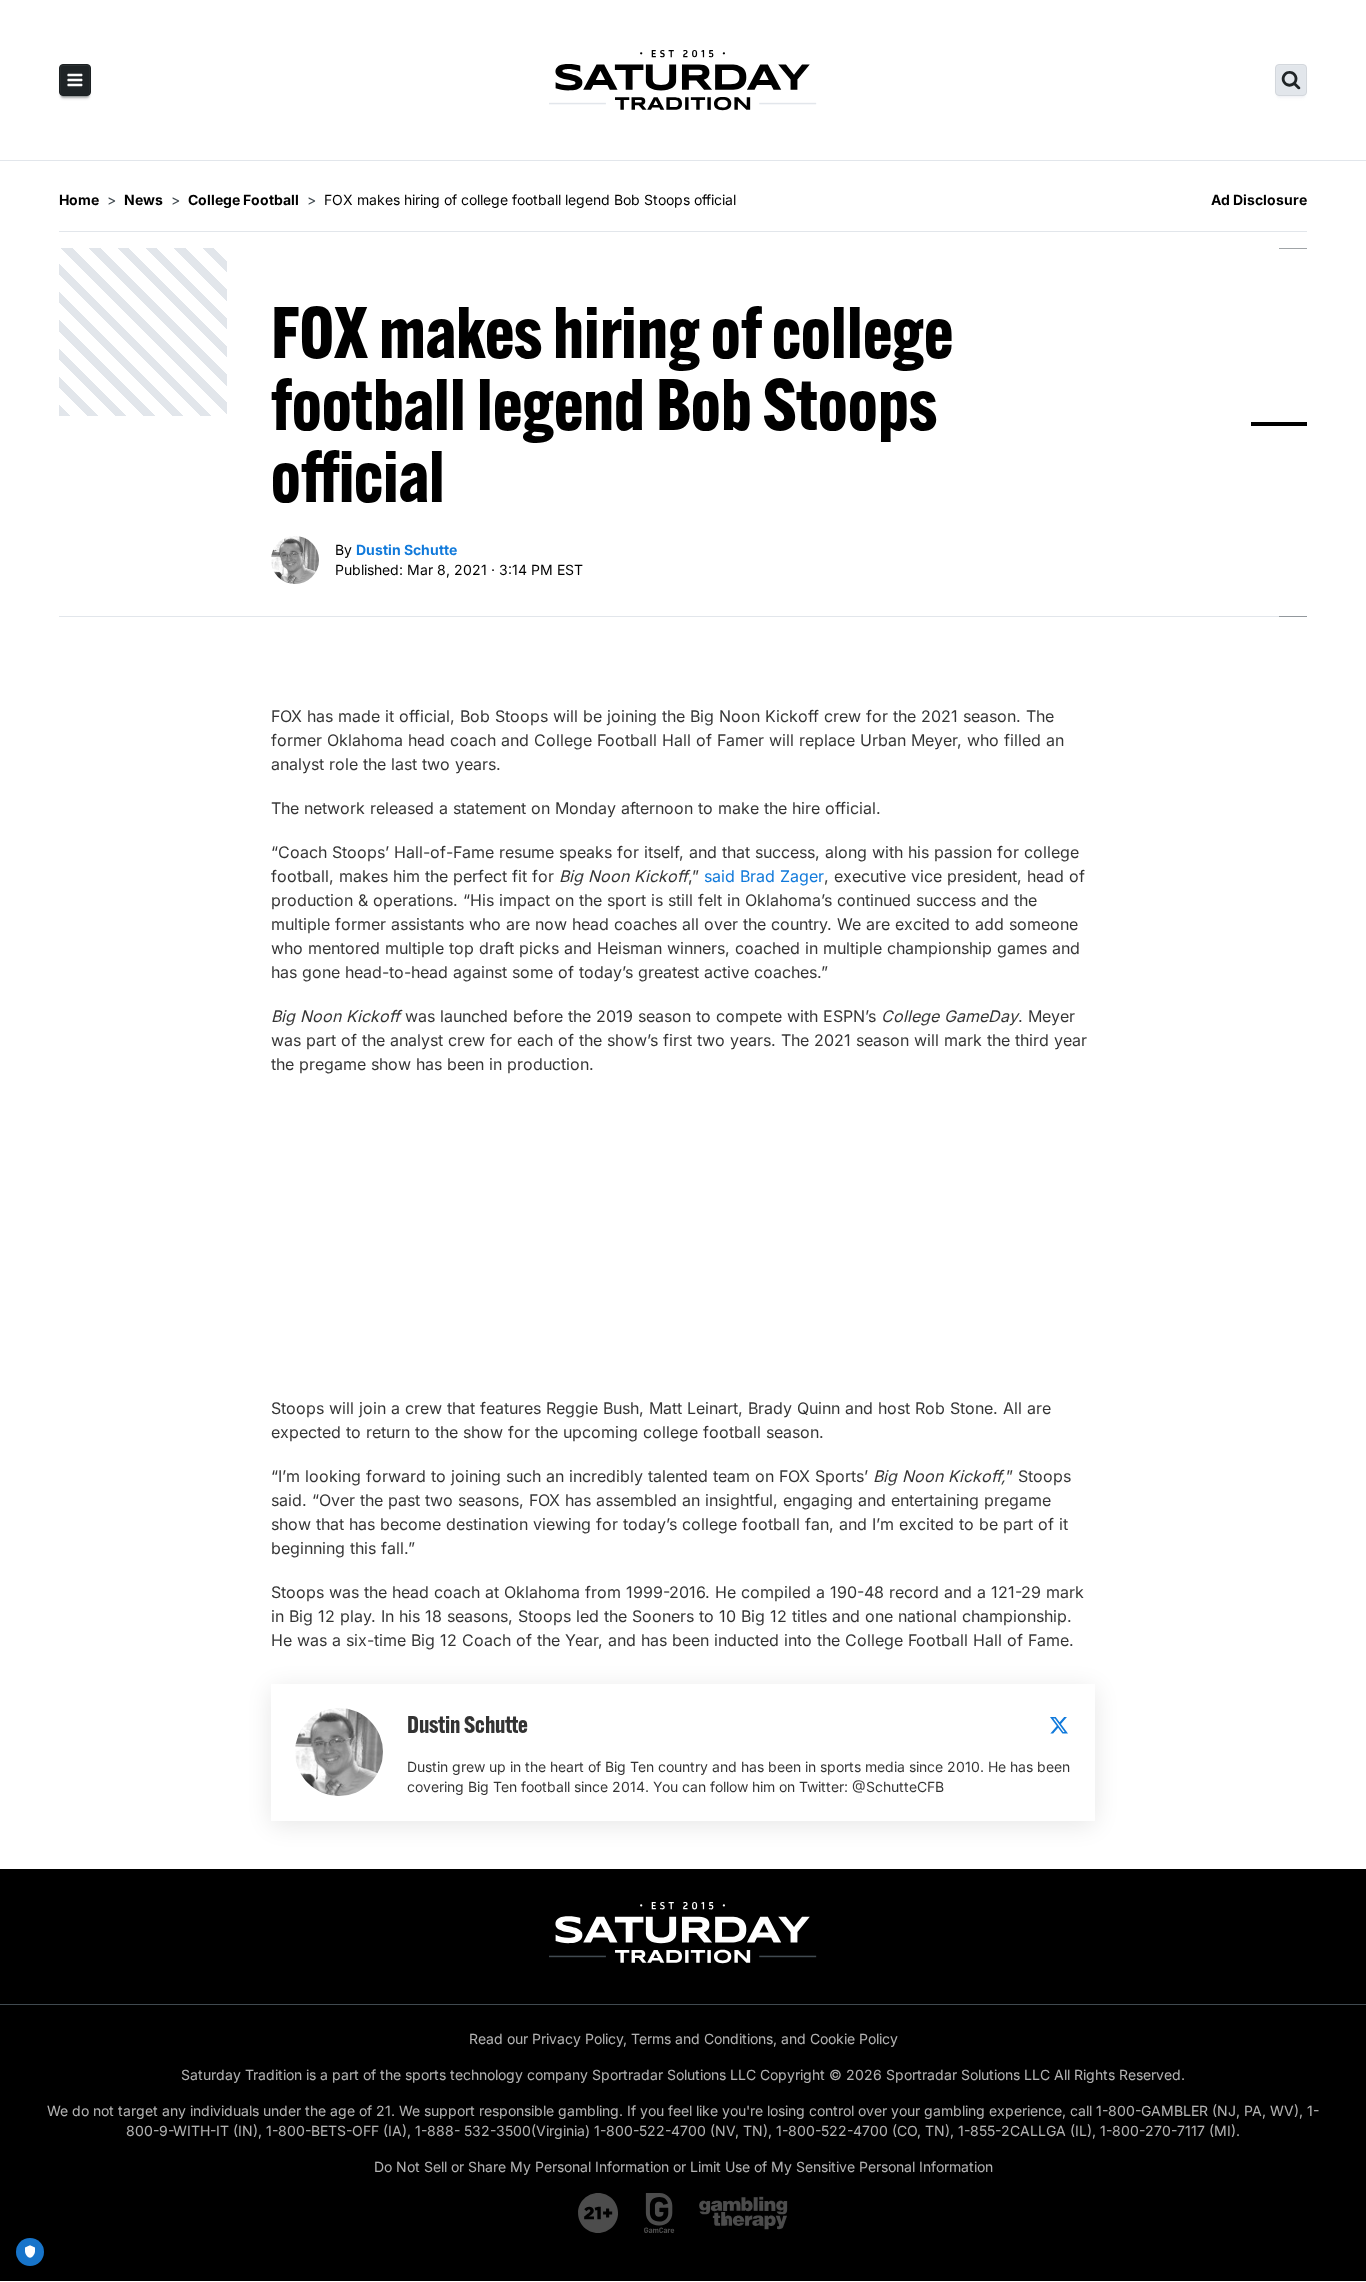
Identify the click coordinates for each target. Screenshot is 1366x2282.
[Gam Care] (659, 2213)
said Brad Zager (764, 876)
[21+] (599, 2213)
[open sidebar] (75, 80)
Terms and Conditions (702, 2038)
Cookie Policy (854, 2038)
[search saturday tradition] (1291, 80)
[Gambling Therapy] (743, 2213)
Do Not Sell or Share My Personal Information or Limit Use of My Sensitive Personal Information (683, 2166)
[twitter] (1059, 1725)
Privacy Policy (577, 2038)
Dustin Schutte (406, 549)
